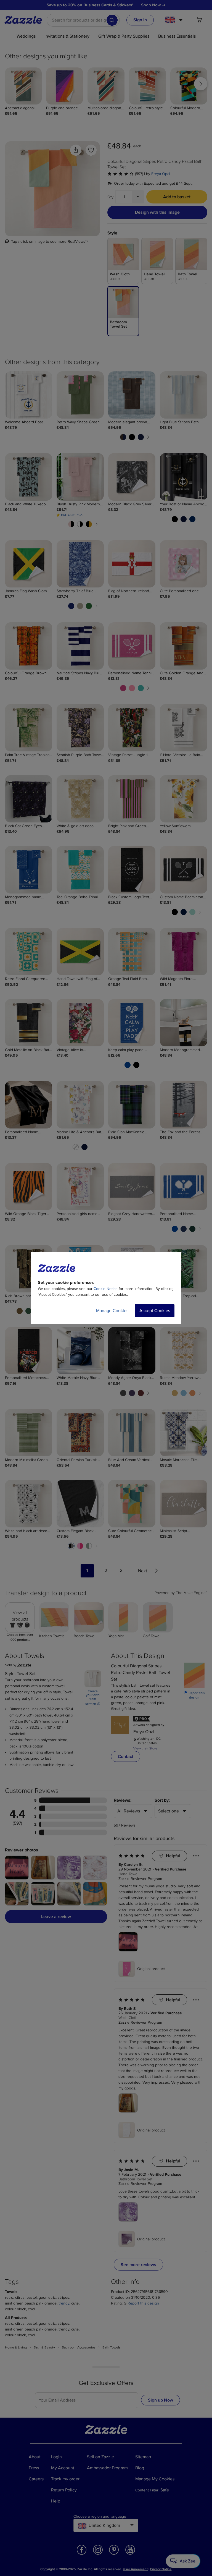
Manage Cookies (112, 1311)
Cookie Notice (106, 1289)
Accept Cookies (155, 1311)
